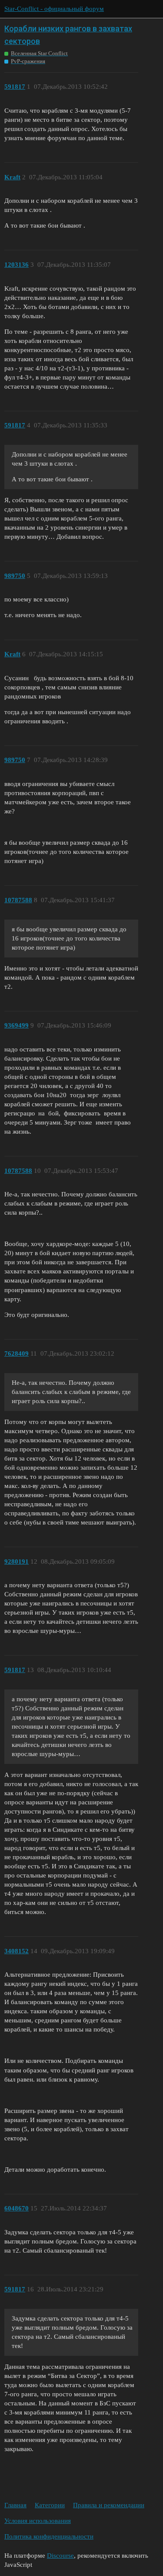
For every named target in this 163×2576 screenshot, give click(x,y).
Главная (15, 2505)
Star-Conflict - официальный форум (54, 9)
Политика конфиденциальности (49, 2536)
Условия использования (38, 2521)
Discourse (60, 2556)
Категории (50, 2505)
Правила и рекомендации (109, 2505)
